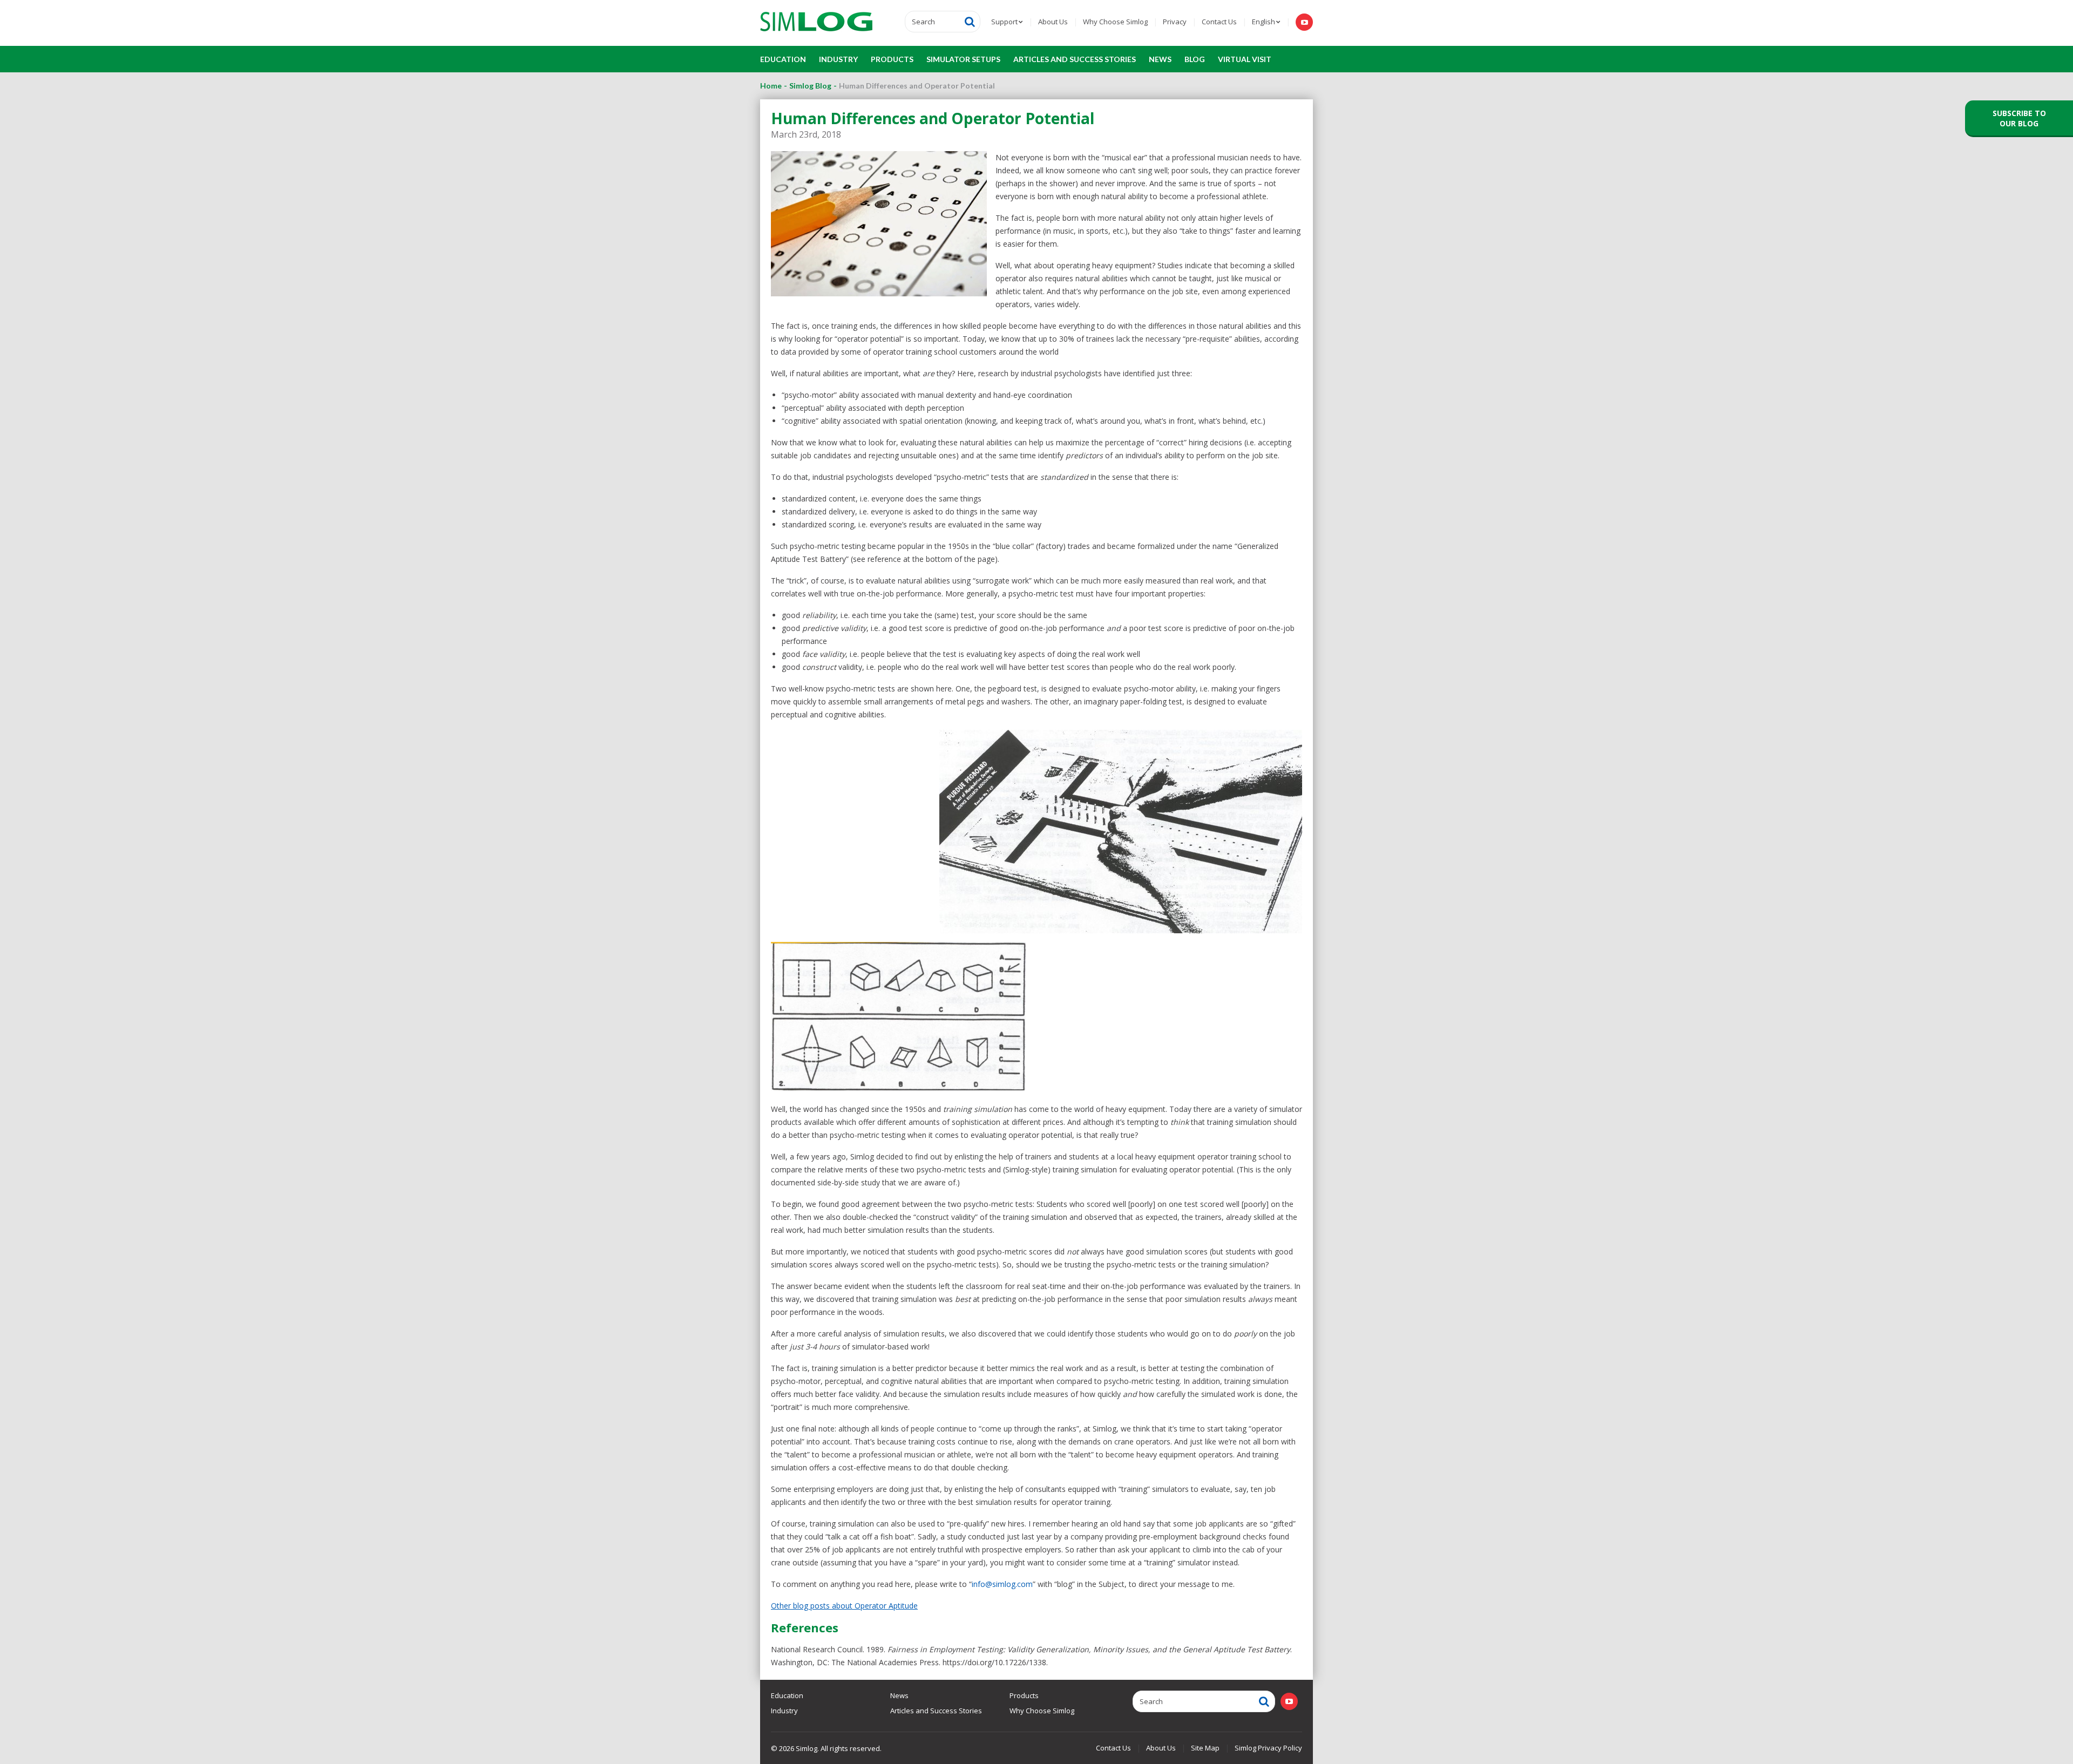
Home (771, 86)
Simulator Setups (963, 59)
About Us (1053, 22)
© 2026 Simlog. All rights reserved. (826, 1748)
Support (1004, 22)
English (1264, 22)
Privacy (1175, 22)
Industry (838, 59)
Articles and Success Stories (1075, 59)
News (1160, 59)
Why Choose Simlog (1115, 22)
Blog (1195, 59)
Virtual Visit (1245, 59)
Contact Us (1219, 22)
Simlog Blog (810, 86)
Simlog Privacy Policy (1268, 1748)
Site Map (1205, 1748)
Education (783, 59)
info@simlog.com (1002, 1584)
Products (892, 59)
